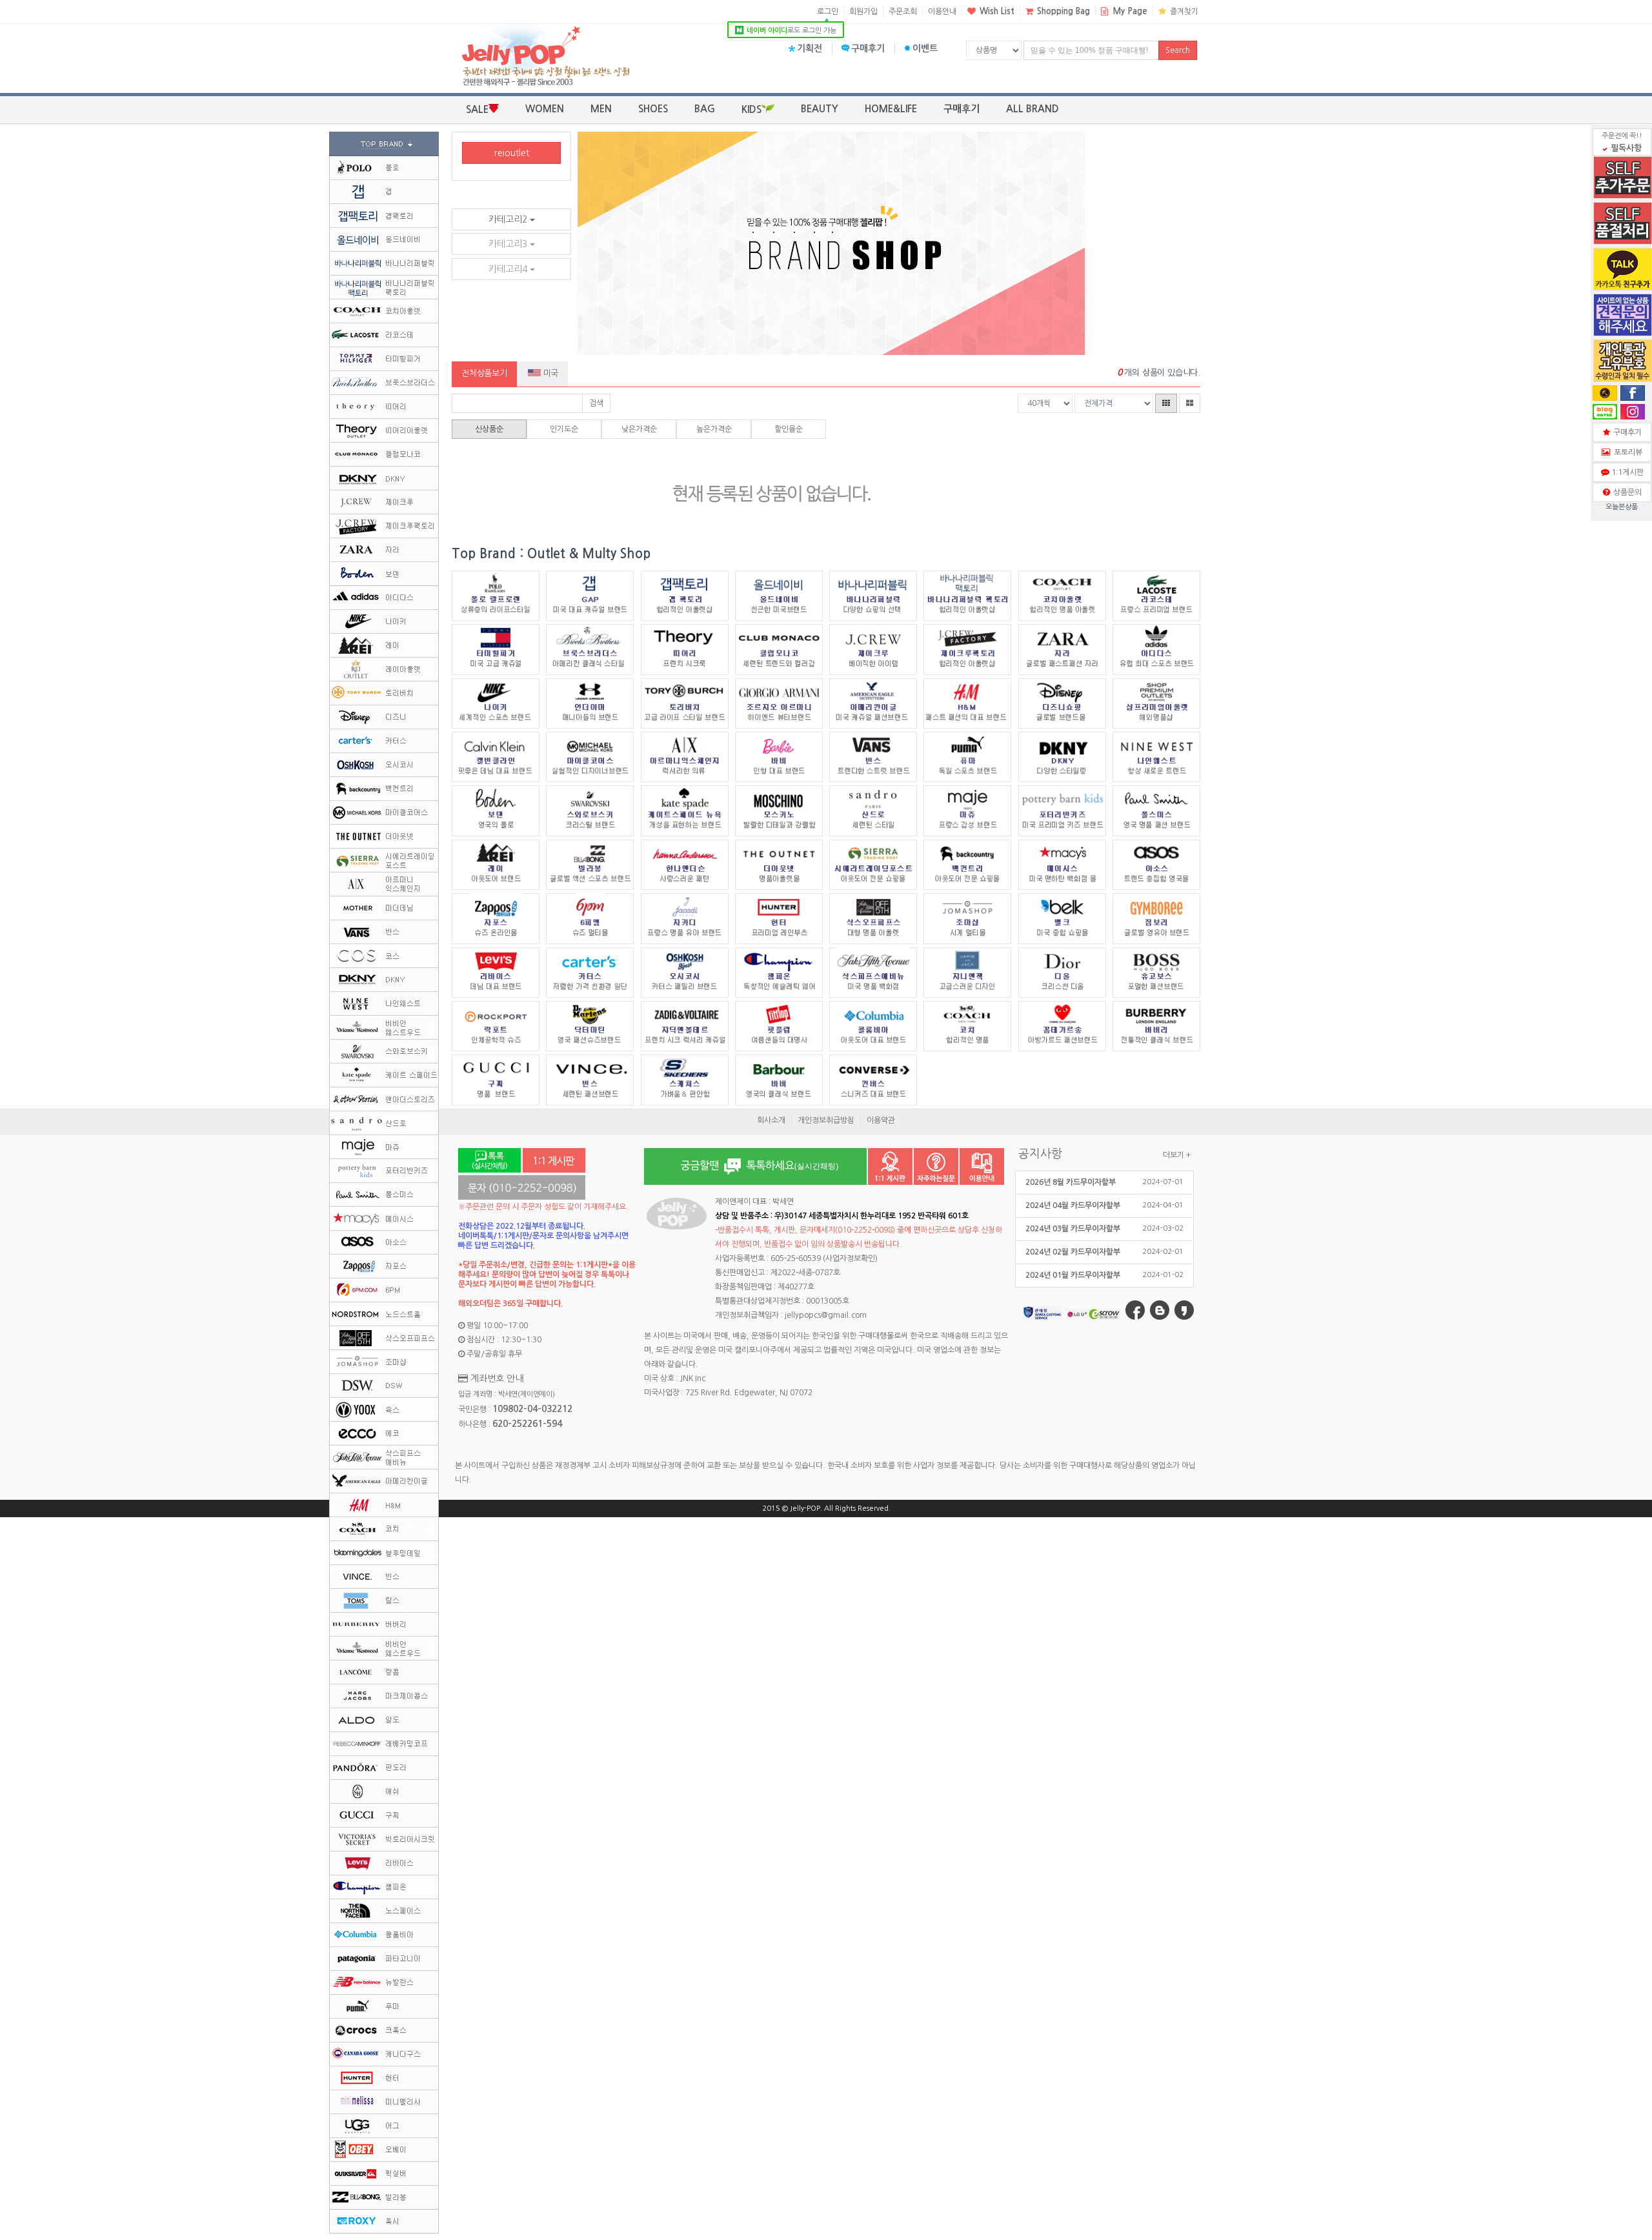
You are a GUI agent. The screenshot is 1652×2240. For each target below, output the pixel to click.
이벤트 (925, 48)
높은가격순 (714, 429)
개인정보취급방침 (826, 1120)
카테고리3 (509, 244)
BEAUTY (820, 109)
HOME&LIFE (891, 109)
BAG (705, 109)
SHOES (653, 109)
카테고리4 (509, 269)
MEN (601, 109)
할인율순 (789, 429)
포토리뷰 (1626, 452)
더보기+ (1177, 1155)
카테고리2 (509, 219)
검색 (596, 403)
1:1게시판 (1626, 472)
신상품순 (489, 429)
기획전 (810, 48)
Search (1178, 50)
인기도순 (564, 429)
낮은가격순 (639, 429)
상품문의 (1626, 492)
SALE (477, 109)
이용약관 (881, 1120)
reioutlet (512, 153)
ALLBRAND (1032, 109)
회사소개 (771, 1120)
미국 (549, 373)
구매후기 (868, 48)
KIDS (751, 109)
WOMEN (545, 109)
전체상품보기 (484, 373)
